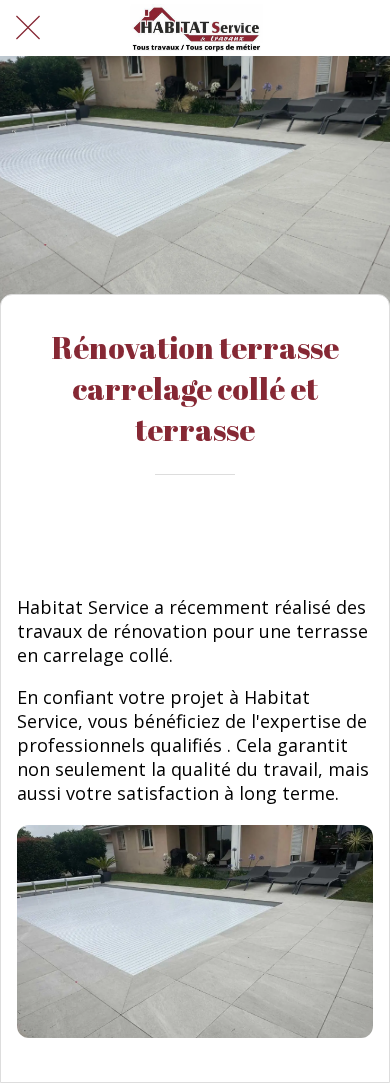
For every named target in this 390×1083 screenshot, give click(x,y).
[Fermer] (28, 28)
